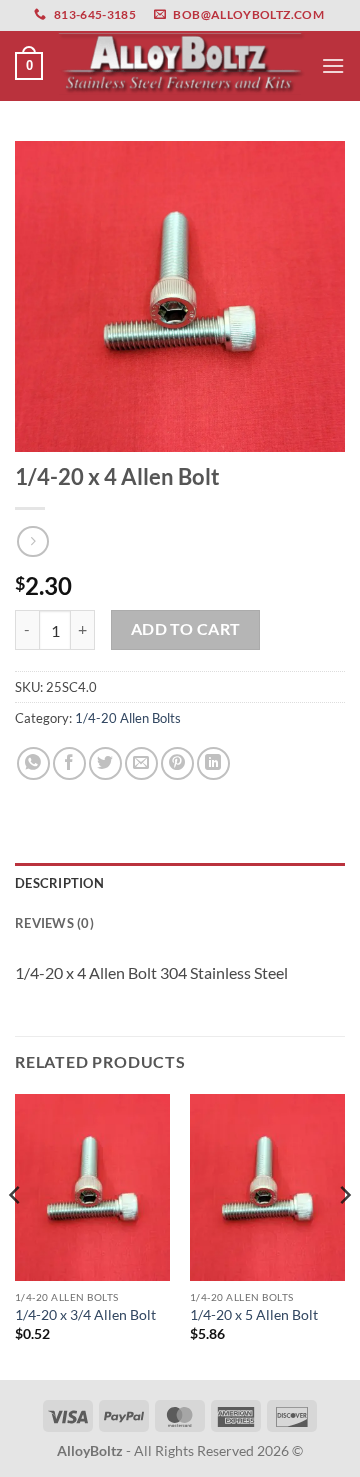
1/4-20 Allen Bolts (128, 718)
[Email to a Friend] (141, 763)
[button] (29, 66)
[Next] (344, 1235)
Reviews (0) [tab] (54, 923)
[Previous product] (32, 541)
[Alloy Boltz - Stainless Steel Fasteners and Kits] (182, 66)
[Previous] (16, 1235)
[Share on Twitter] (105, 763)
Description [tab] (59, 883)
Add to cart (186, 629)
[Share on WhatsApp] (33, 763)
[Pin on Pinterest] (177, 763)
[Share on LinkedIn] (213, 763)
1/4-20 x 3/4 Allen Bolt (85, 1315)
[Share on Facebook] (69, 763)
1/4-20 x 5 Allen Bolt (254, 1315)
